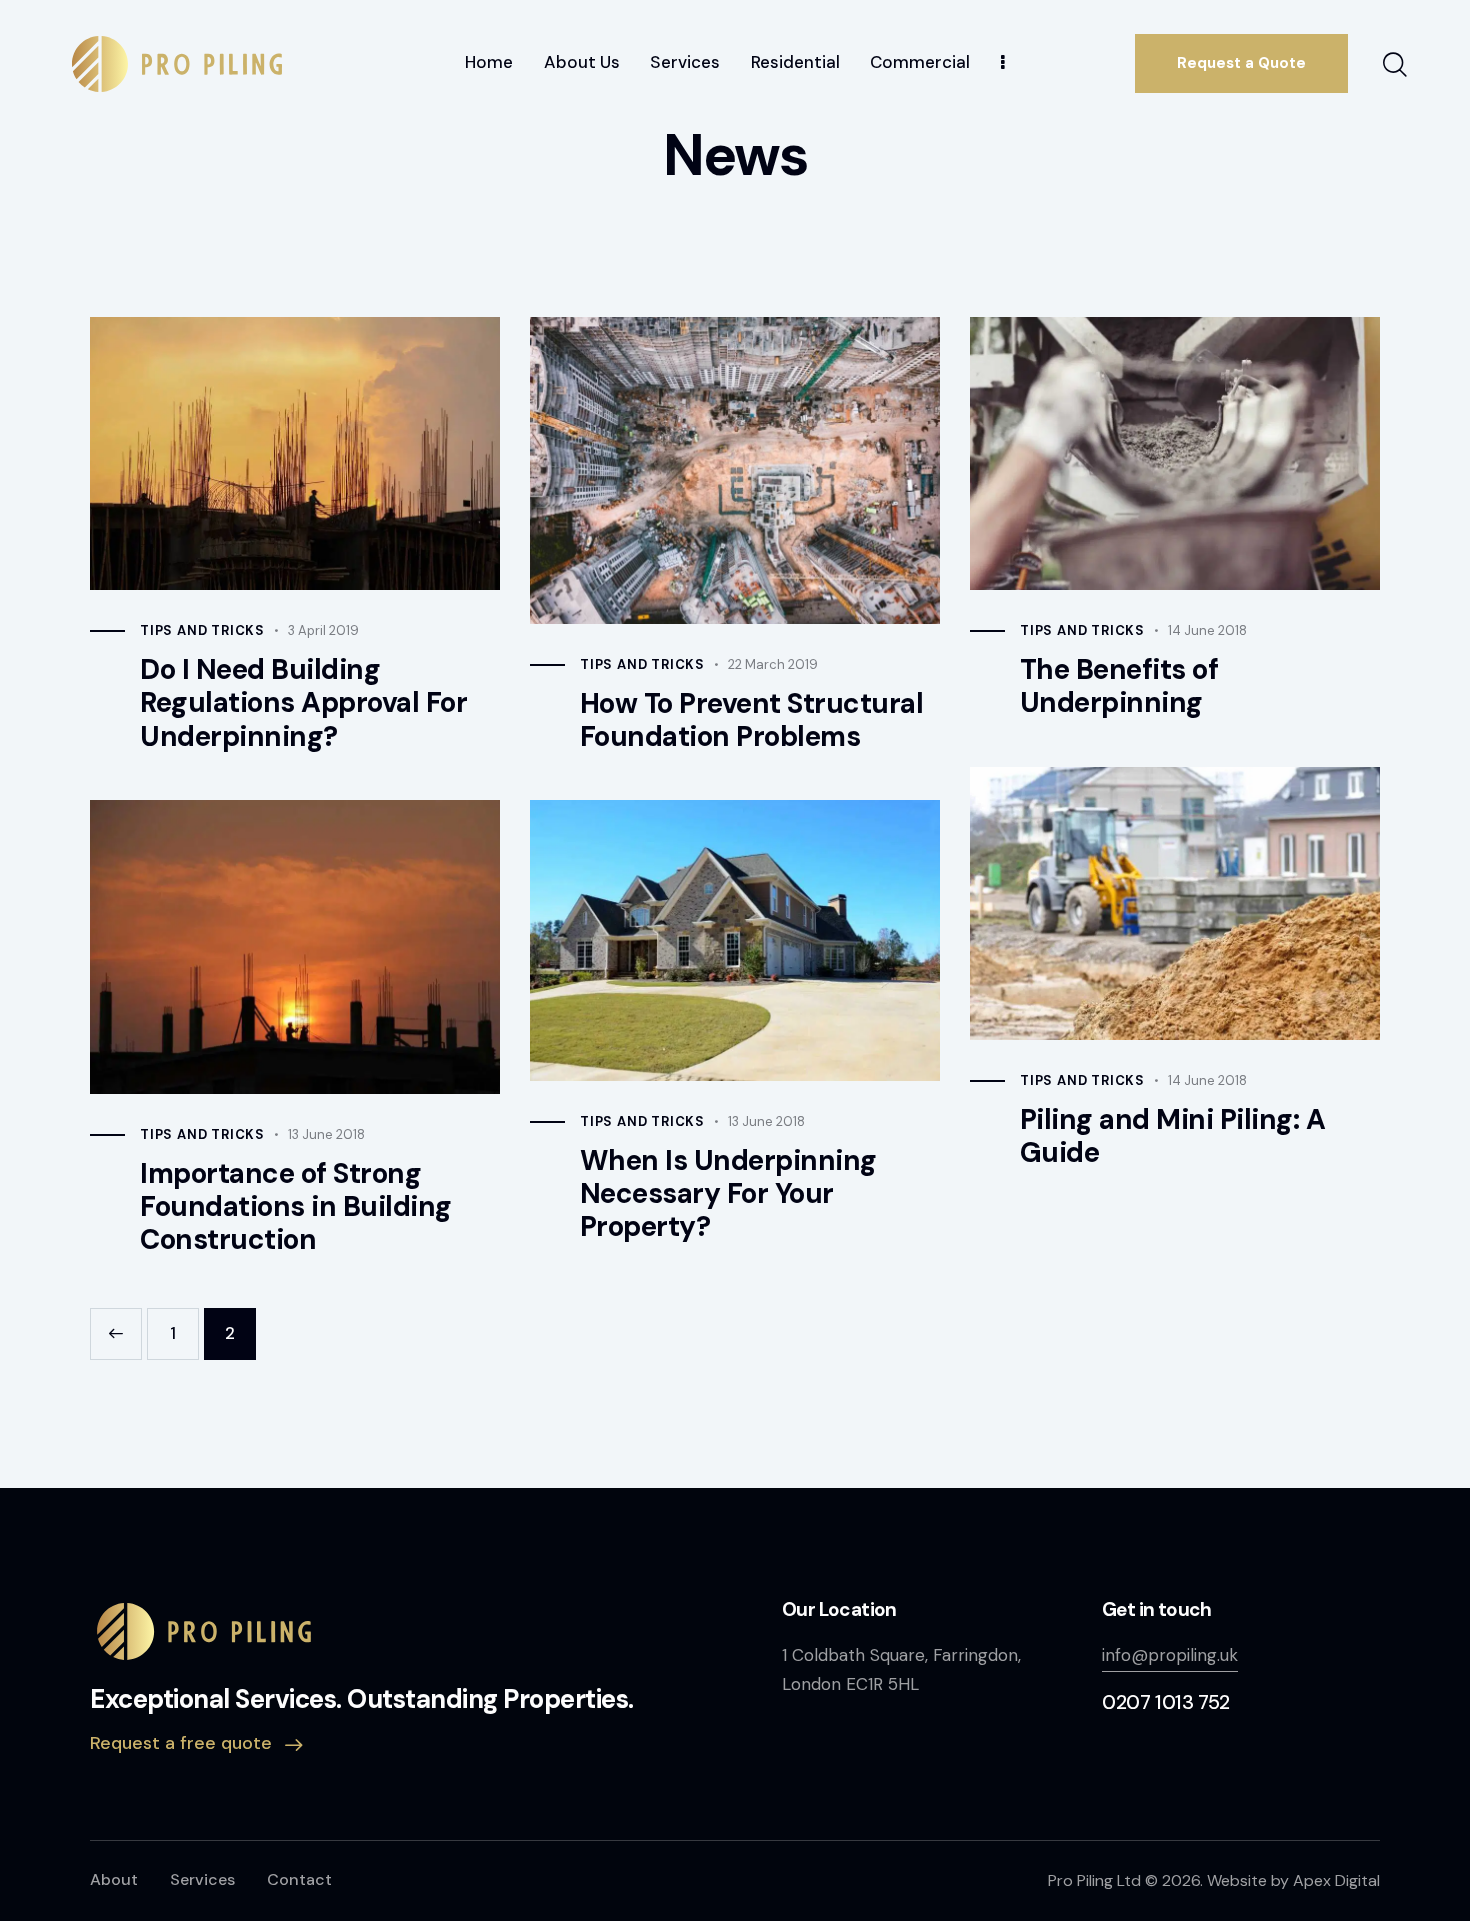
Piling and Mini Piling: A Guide (1173, 1136)
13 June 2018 (326, 1134)
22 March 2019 (773, 664)
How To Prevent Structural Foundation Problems (752, 720)
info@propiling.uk (1170, 1655)
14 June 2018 (1207, 630)
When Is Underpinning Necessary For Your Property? (728, 1194)
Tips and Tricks (202, 630)
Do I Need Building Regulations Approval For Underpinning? (303, 703)
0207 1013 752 (1166, 1702)
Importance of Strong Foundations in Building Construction (296, 1207)
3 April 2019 (323, 630)
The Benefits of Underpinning (1119, 686)
